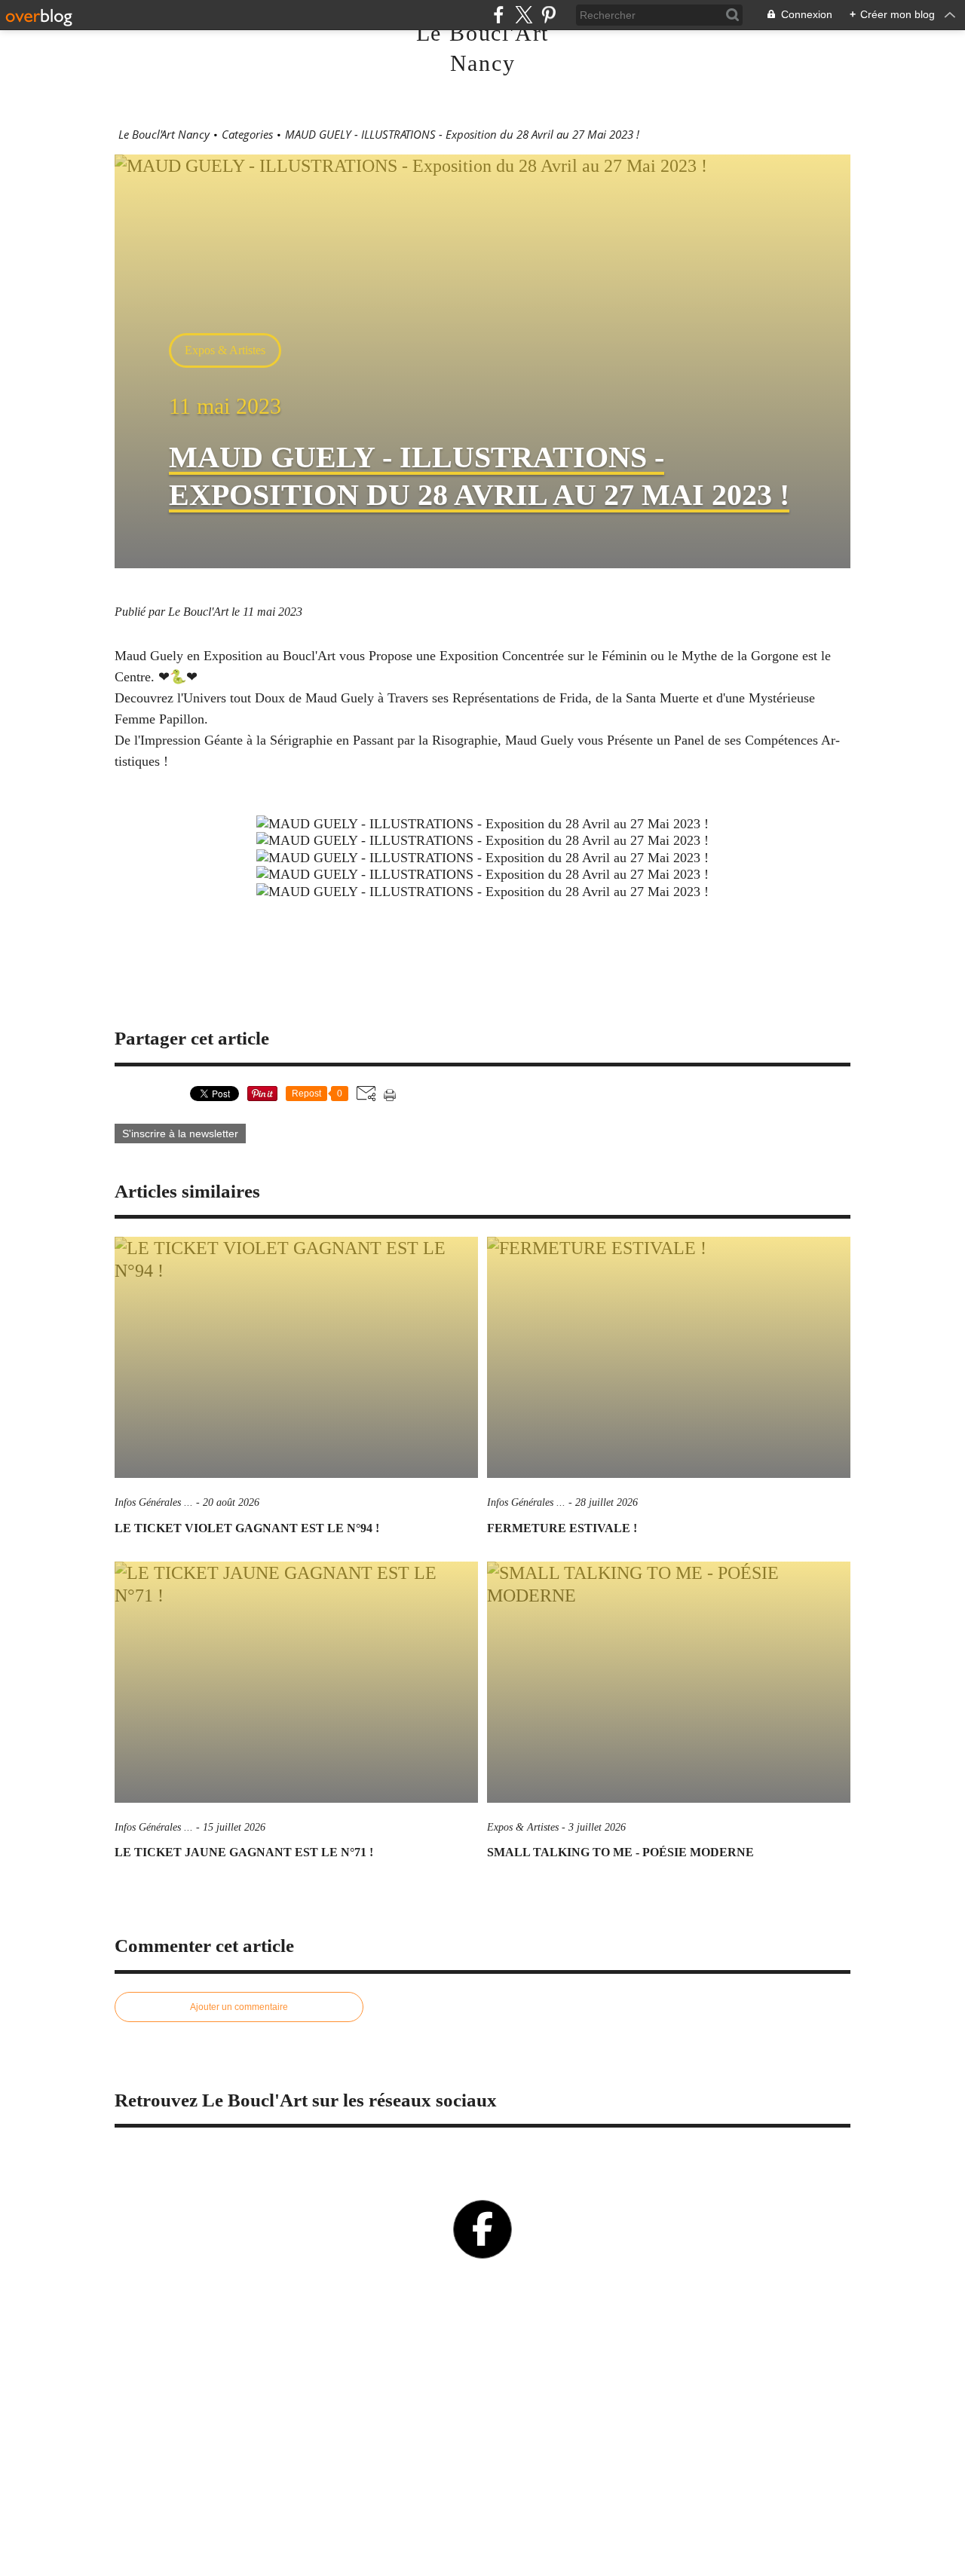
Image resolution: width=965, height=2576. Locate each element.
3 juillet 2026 (597, 1827)
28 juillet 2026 (607, 1502)
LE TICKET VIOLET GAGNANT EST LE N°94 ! (247, 1528)
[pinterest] (548, 15)
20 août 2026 (231, 1502)
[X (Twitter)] (524, 15)
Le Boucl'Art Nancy (164, 135)
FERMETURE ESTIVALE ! (562, 1528)
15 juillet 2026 (234, 1827)
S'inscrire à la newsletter (180, 1134)
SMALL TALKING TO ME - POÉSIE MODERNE (620, 1852)
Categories (247, 135)
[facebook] (499, 15)
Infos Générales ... (154, 1502)
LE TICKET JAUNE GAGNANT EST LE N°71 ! (244, 1852)
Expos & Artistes (225, 350)
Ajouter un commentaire (239, 2007)
